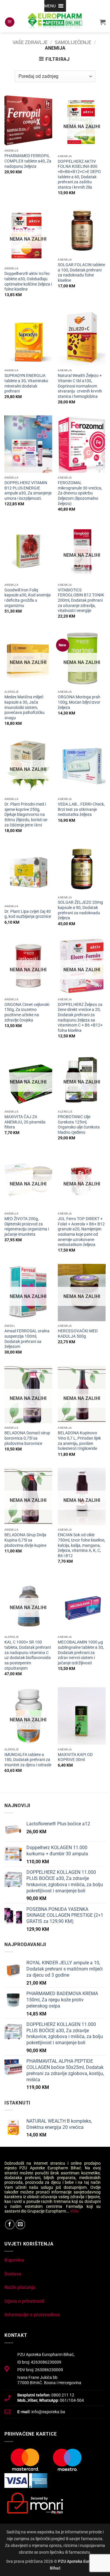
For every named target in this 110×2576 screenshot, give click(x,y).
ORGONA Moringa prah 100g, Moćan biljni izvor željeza (79, 702)
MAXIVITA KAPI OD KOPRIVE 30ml (75, 1757)
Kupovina (14, 2260)
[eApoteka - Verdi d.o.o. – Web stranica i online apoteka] (55, 22)
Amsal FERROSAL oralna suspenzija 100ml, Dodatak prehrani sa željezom (27, 1339)
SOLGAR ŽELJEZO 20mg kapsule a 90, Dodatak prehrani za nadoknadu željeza (80, 910)
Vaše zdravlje (30, 42)
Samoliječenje (73, 42)
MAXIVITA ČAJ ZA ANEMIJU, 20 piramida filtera (25, 1122)
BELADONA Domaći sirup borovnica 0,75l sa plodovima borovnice (27, 1438)
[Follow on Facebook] (10, 2224)
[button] (50, 6)
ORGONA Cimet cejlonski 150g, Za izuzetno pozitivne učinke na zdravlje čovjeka (27, 1012)
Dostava (13, 2274)
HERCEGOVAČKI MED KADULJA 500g (78, 1334)
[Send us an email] (20, 2224)
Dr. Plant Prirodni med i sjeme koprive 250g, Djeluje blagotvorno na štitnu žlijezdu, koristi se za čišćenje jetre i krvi (26, 815)
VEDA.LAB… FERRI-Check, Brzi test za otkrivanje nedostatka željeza (81, 809)
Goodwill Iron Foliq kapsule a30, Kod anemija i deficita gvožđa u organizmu (28, 598)
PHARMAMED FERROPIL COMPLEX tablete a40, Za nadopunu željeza (28, 161)
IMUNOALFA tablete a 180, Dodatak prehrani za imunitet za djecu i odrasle (28, 1760)
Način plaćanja (20, 2287)
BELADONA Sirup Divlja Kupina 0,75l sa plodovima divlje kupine (25, 1540)
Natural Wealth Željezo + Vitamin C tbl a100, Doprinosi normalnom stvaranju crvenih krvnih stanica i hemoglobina (80, 386)
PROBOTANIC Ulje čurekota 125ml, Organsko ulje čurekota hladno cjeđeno (79, 1125)
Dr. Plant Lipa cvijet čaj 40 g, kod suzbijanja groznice (28, 914)
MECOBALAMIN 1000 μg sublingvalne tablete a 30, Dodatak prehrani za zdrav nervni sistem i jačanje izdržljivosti (81, 1652)
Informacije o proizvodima (32, 2315)
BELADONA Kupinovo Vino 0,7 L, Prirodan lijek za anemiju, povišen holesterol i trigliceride (79, 1441)
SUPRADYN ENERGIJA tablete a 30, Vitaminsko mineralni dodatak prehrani (26, 383)
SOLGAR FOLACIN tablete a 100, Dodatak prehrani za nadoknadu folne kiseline (81, 272)
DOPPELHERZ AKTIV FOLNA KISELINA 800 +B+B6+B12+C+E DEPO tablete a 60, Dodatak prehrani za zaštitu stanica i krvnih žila (79, 174)
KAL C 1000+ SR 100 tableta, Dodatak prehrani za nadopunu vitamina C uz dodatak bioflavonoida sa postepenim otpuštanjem (28, 1655)
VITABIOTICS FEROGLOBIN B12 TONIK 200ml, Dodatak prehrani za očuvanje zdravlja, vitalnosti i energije (81, 600)
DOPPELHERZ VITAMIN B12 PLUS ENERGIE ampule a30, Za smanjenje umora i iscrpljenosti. (28, 490)
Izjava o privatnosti (24, 2301)
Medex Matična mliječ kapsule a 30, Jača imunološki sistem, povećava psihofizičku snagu (24, 707)
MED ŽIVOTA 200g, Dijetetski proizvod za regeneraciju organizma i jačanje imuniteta (27, 1226)
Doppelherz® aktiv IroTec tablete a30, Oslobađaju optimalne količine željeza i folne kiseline (28, 281)
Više (75, 2211)
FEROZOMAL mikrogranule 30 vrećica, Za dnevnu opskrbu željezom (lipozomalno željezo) (80, 493)
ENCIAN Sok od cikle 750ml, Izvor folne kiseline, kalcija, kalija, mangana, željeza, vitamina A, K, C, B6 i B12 (81, 1545)
